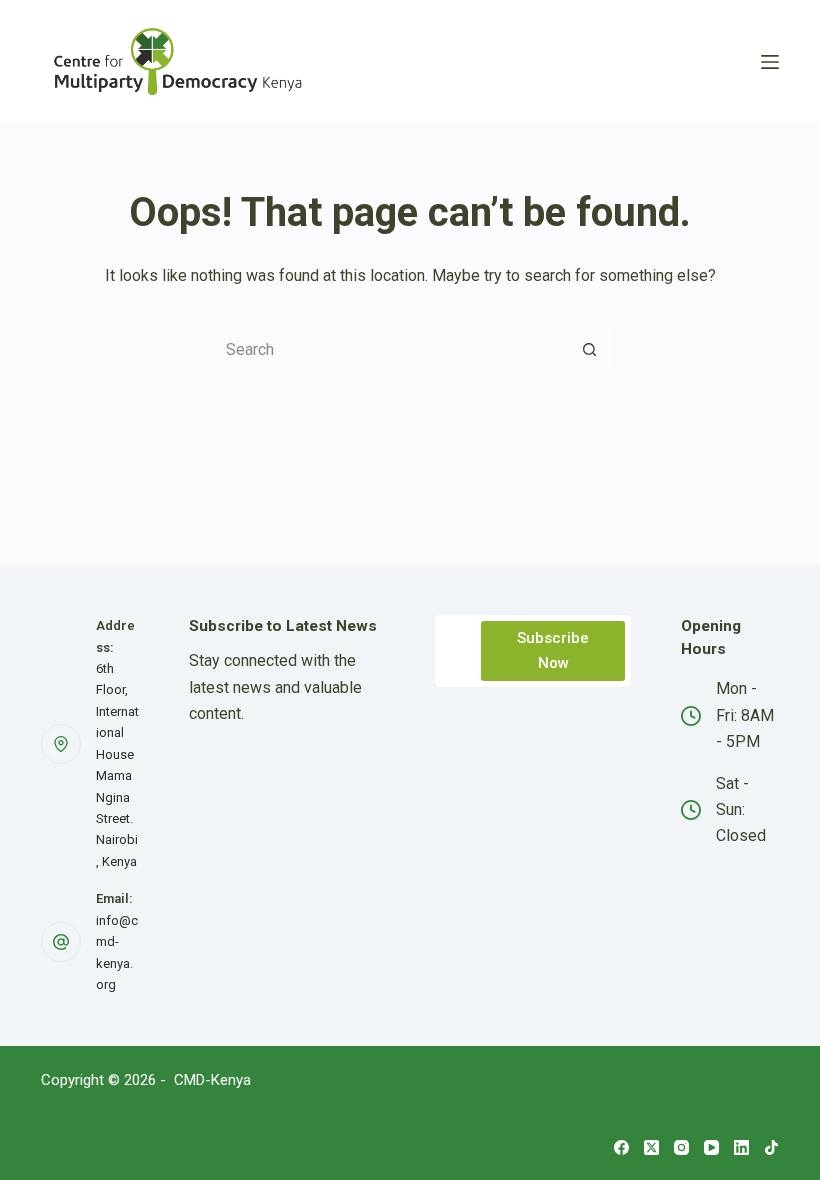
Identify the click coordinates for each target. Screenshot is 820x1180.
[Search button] (590, 349)
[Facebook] (621, 1147)
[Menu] (770, 62)
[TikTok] (771, 1147)
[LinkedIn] (741, 1147)
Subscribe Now (553, 650)
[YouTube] (711, 1147)
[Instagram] (681, 1147)
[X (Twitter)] (651, 1147)
